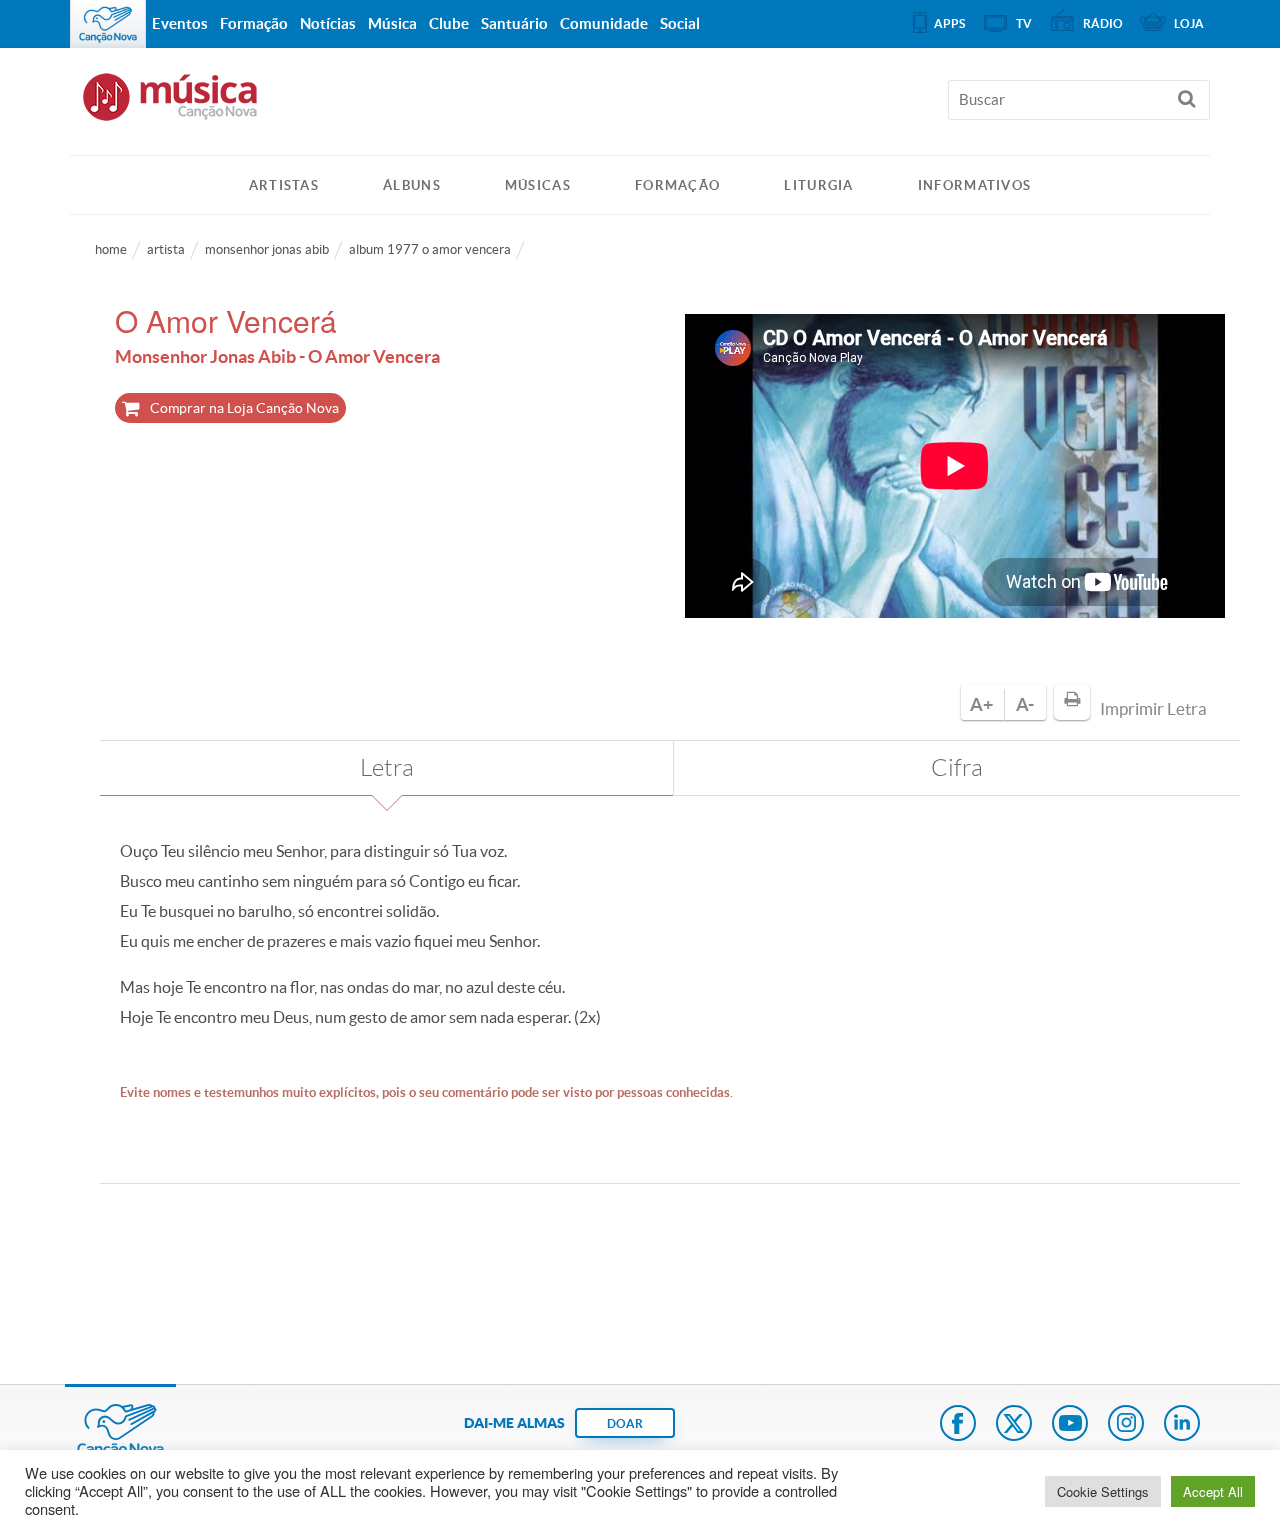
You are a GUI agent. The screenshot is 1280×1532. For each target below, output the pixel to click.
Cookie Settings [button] (1103, 1491)
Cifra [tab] (957, 768)
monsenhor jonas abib (267, 249)
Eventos (180, 23)
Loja (1189, 23)
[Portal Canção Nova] (108, 24)
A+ (981, 704)
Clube (449, 23)
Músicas (538, 185)
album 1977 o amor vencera (430, 249)
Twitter (1014, 1425)
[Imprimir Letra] (1072, 702)
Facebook (958, 1425)
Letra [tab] (387, 768)
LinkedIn (1182, 1425)
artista (166, 249)
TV (1024, 23)
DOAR (625, 1423)
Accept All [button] (1213, 1491)
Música (392, 23)
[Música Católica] (640, 106)
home (111, 249)
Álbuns (412, 185)
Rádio (1103, 23)
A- (1025, 704)
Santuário (514, 23)
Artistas (284, 185)
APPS (949, 23)
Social (680, 23)
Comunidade (604, 23)
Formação (677, 185)
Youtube (1070, 1425)
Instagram (1126, 1425)
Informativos (975, 185)
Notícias (328, 23)
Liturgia (818, 185)
